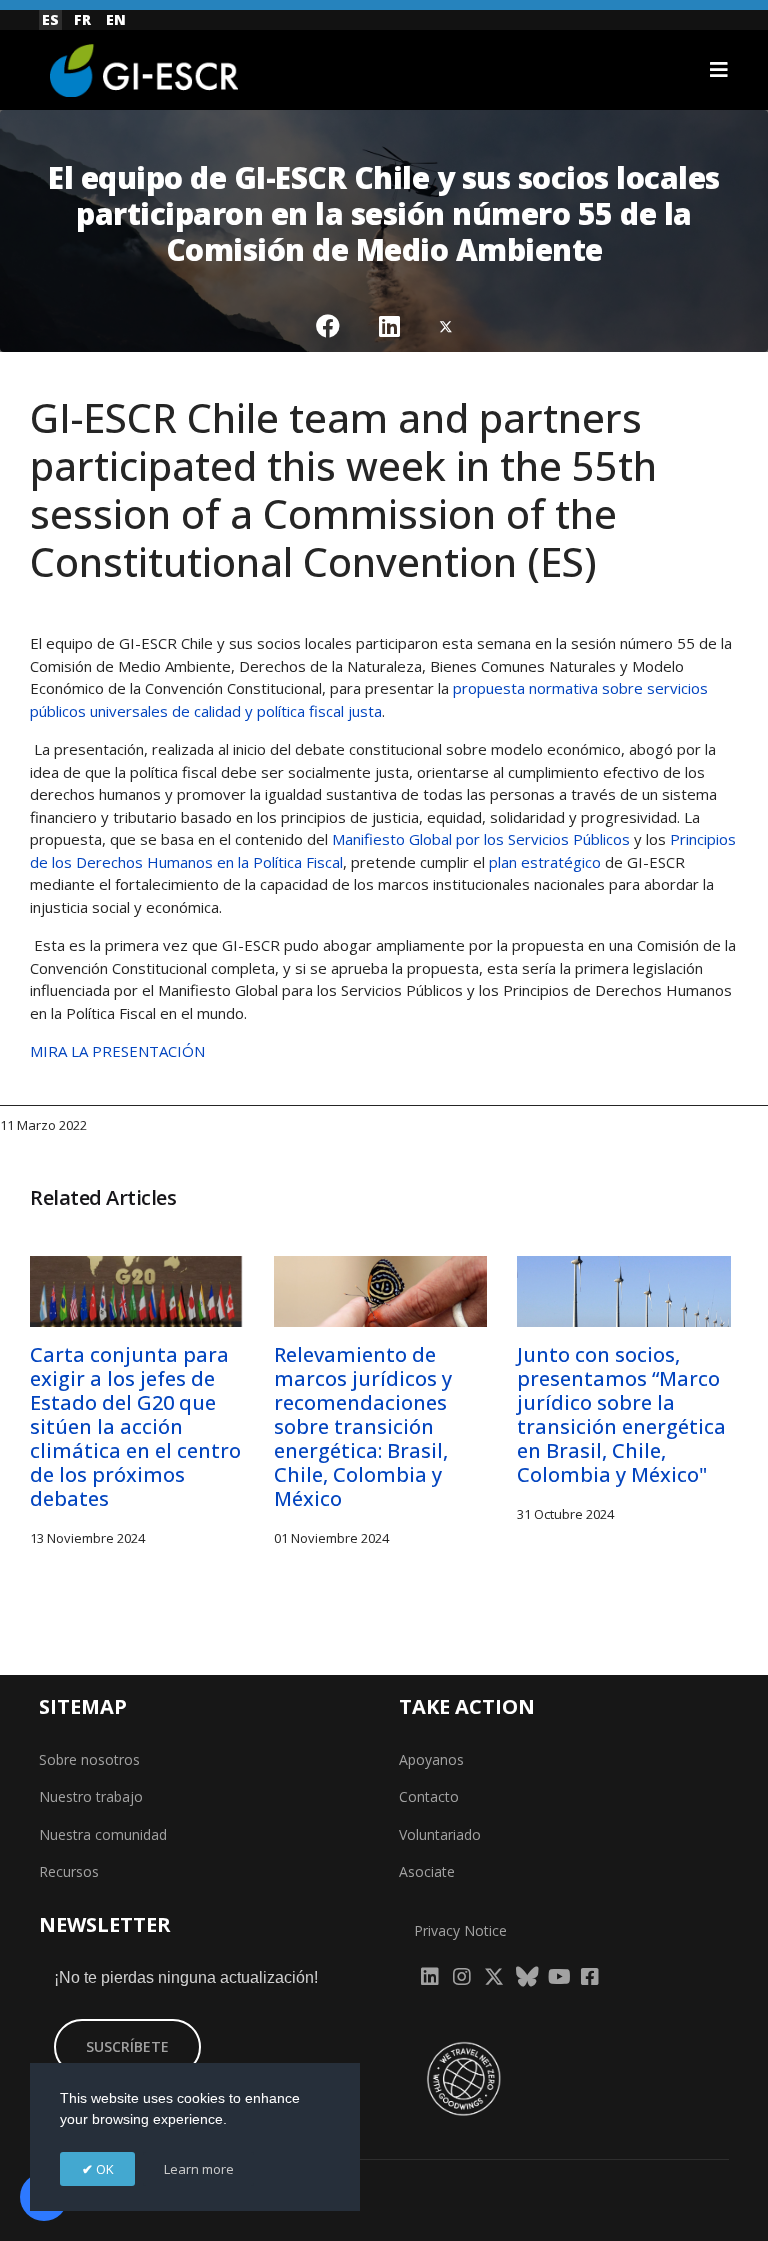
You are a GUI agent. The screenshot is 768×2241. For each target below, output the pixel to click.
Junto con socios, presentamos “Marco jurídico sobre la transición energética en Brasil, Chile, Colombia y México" (621, 1414)
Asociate (427, 1871)
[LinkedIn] (389, 326)
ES (50, 19)
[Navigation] (719, 70)
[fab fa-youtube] (558, 1971)
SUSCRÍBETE (127, 2046)
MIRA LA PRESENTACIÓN (117, 1051)
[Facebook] (328, 326)
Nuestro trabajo (91, 1796)
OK (103, 2169)
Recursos (69, 1871)
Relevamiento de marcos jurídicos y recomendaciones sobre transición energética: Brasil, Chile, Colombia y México (363, 1426)
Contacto (429, 1796)
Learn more (199, 2169)
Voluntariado (440, 1834)
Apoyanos (431, 1759)
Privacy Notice (460, 1930)
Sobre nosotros (89, 1759)
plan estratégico (543, 862)
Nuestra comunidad (103, 1834)
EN (116, 19)
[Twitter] (446, 326)
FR (82, 19)
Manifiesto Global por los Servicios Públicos (479, 839)
